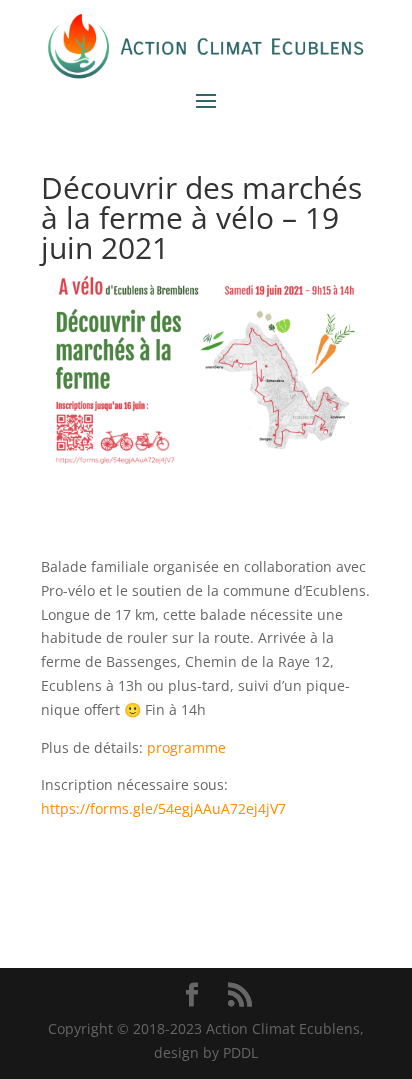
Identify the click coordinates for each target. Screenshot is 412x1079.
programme (186, 747)
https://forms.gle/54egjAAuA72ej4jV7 (163, 808)
